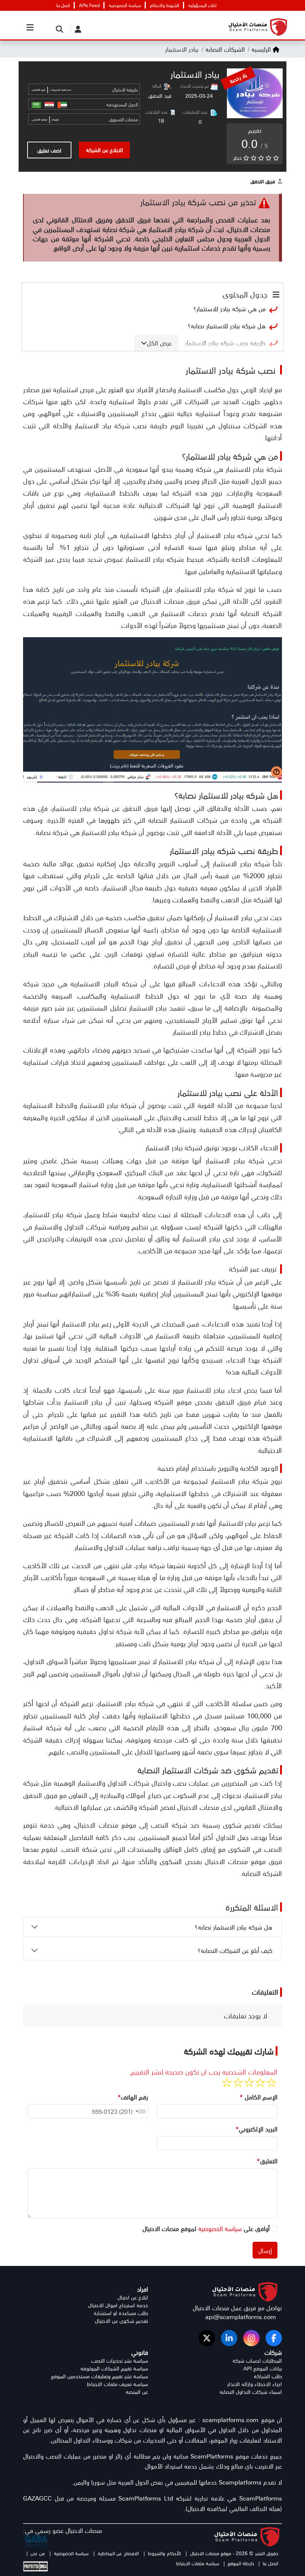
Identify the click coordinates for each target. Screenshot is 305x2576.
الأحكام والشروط (164, 2553)
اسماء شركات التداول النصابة (251, 2392)
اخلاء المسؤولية (202, 5)
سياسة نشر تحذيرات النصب (120, 2361)
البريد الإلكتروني (256, 2129)
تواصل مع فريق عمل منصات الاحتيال (237, 2308)
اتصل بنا (63, 5)
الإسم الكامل (259, 2097)
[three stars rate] (249, 2083)
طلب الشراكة (268, 2376)
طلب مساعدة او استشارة (121, 2313)
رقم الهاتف (133, 2097)
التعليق (267, 2161)
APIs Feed (89, 5)
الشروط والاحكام (165, 5)
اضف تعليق (49, 150)
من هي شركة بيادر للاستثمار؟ (229, 309)
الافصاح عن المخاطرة (117, 2553)
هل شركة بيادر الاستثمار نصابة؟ (235, 1927)
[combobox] (139, 2111)
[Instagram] (251, 2338)
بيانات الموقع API (263, 2368)
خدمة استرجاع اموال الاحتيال (118, 2305)
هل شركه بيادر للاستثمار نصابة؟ (227, 326)
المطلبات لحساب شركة (257, 2361)
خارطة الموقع (241, 2563)
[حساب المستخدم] (76, 29)
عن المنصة (137, 2392)
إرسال (265, 2250)
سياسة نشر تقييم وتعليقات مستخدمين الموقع (99, 2376)
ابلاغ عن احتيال (133, 2297)
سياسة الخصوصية (125, 5)
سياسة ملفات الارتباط (198, 2563)
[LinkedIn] (229, 2338)
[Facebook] (274, 2338)
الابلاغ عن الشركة (105, 150)
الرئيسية (261, 49)
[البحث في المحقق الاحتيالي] (58, 29)
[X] (207, 2338)
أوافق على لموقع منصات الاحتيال (206, 2228)
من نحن (37, 2553)
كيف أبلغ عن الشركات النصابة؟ (236, 1950)
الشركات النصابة (224, 49)
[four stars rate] (238, 2083)
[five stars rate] (227, 2083)
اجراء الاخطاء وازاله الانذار (255, 2384)
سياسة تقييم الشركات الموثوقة (114, 2368)
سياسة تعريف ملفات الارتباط (117, 2384)
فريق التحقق (263, 181)
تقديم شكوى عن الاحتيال (121, 2321)
